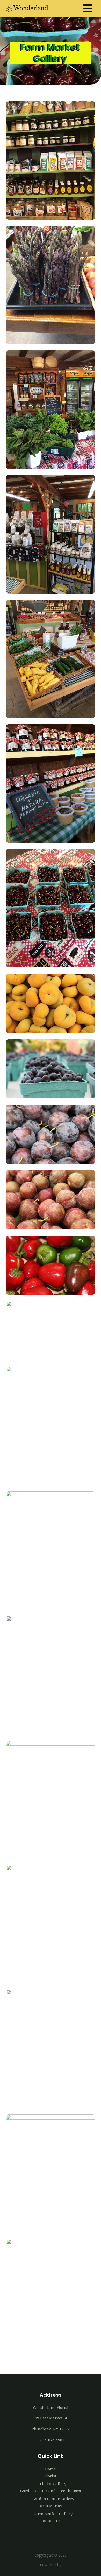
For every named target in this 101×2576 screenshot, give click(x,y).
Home (51, 2469)
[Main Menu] (88, 8)
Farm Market (51, 2506)
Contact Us (51, 2521)
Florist (51, 2476)
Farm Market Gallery (53, 2514)
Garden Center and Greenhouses (51, 2491)
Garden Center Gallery (53, 2499)
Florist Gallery (53, 2484)
